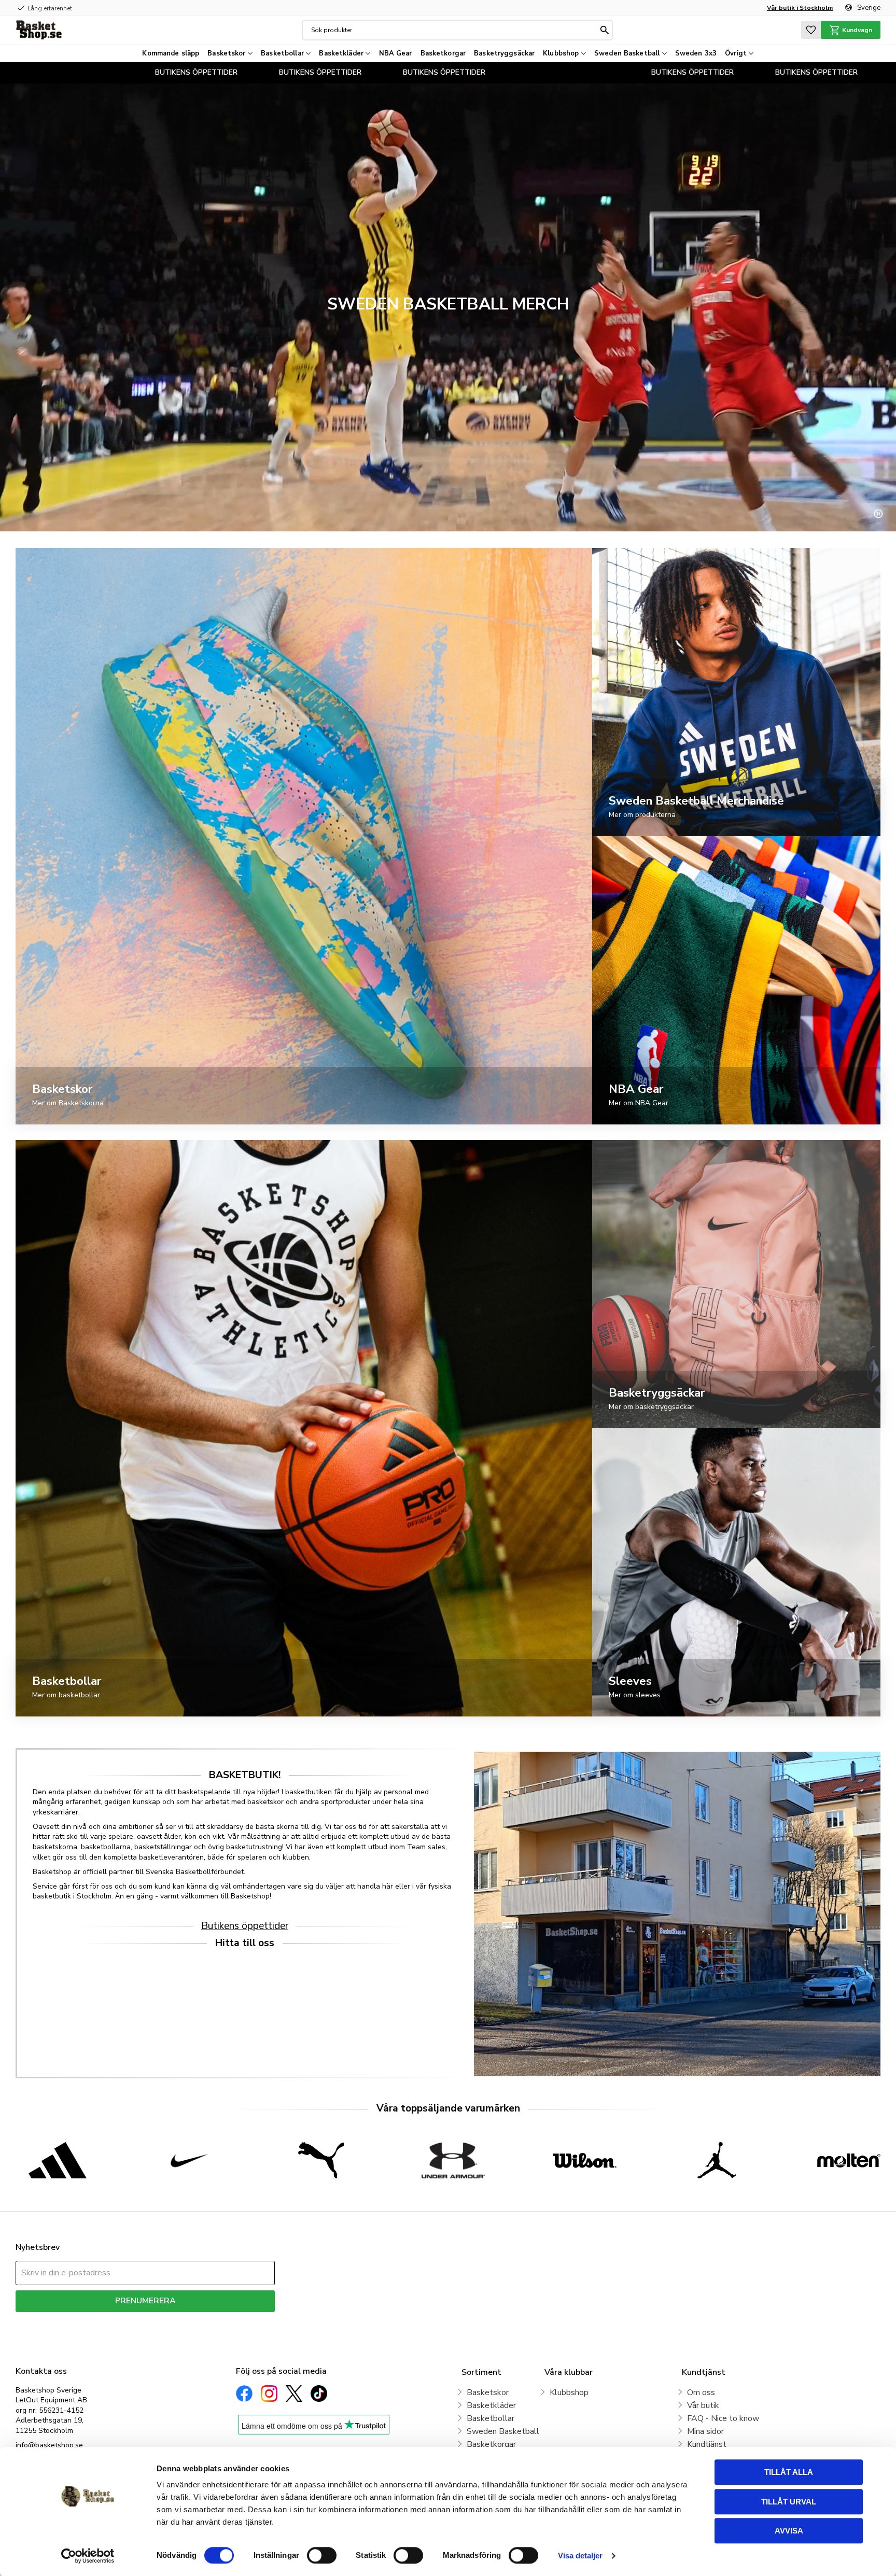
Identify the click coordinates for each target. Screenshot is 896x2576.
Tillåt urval (789, 2502)
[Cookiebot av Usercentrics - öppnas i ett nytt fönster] (88, 2556)
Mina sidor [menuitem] (705, 2431)
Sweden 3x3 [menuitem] (696, 53)
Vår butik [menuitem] (703, 2405)
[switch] (322, 2555)
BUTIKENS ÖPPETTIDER (97, 72)
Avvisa (789, 2531)
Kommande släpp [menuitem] (171, 53)
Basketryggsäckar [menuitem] (504, 53)
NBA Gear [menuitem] (396, 53)
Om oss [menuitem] (701, 2392)
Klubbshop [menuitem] (561, 53)
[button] (811, 30)
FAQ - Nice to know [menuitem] (723, 2418)
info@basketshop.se (49, 2445)
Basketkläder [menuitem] (341, 53)
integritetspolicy (182, 2320)
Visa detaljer (580, 2556)
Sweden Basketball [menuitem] (627, 53)
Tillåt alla (789, 2472)
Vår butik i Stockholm (800, 8)
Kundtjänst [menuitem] (707, 2444)
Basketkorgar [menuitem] (443, 53)
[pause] (878, 514)
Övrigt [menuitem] (736, 53)
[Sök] (605, 30)
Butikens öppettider (245, 1926)
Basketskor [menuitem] (226, 53)
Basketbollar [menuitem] (282, 53)
